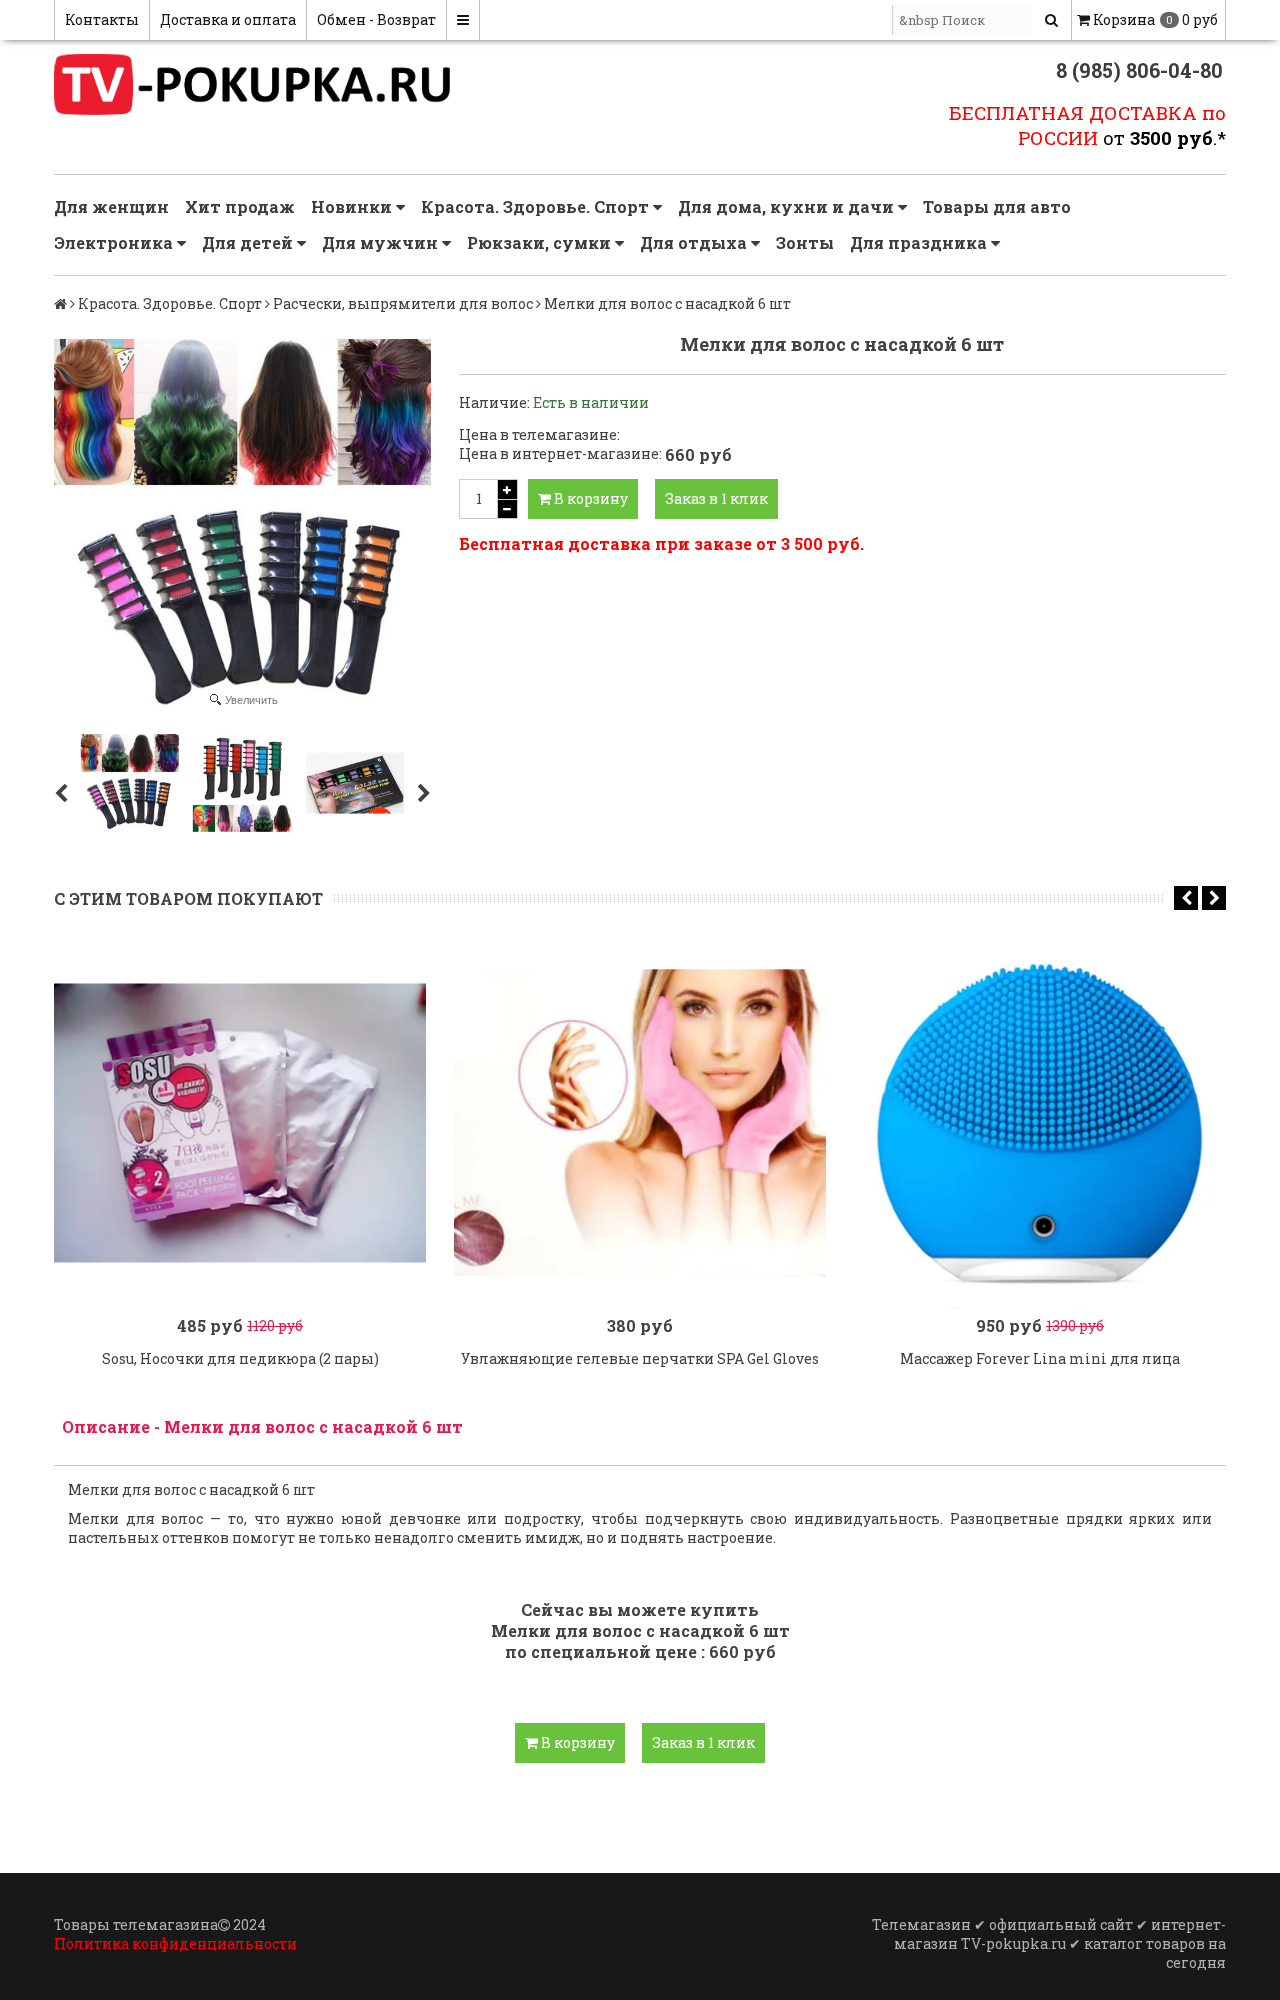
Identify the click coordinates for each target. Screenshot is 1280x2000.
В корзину (589, 498)
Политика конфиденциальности (175, 1943)
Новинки (353, 206)
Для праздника (920, 242)
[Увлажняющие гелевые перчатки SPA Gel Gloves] (640, 1123)
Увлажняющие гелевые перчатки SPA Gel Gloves (640, 1358)
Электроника (115, 242)
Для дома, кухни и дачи (788, 206)
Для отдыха (695, 242)
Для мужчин (382, 242)
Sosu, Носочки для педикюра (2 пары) (240, 1358)
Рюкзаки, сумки (541, 242)
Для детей (249, 242)
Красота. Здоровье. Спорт (537, 206)
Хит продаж (240, 206)
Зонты (805, 242)
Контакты (102, 19)
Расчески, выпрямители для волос (403, 303)
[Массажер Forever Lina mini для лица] (1040, 1123)
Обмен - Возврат (376, 19)
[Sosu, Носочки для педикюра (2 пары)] (240, 1123)
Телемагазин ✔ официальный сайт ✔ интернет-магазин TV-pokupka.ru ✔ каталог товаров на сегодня (1049, 1943)
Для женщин (111, 206)
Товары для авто (997, 206)
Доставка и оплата (228, 19)
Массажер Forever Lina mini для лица (1040, 1358)
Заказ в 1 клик (716, 498)
